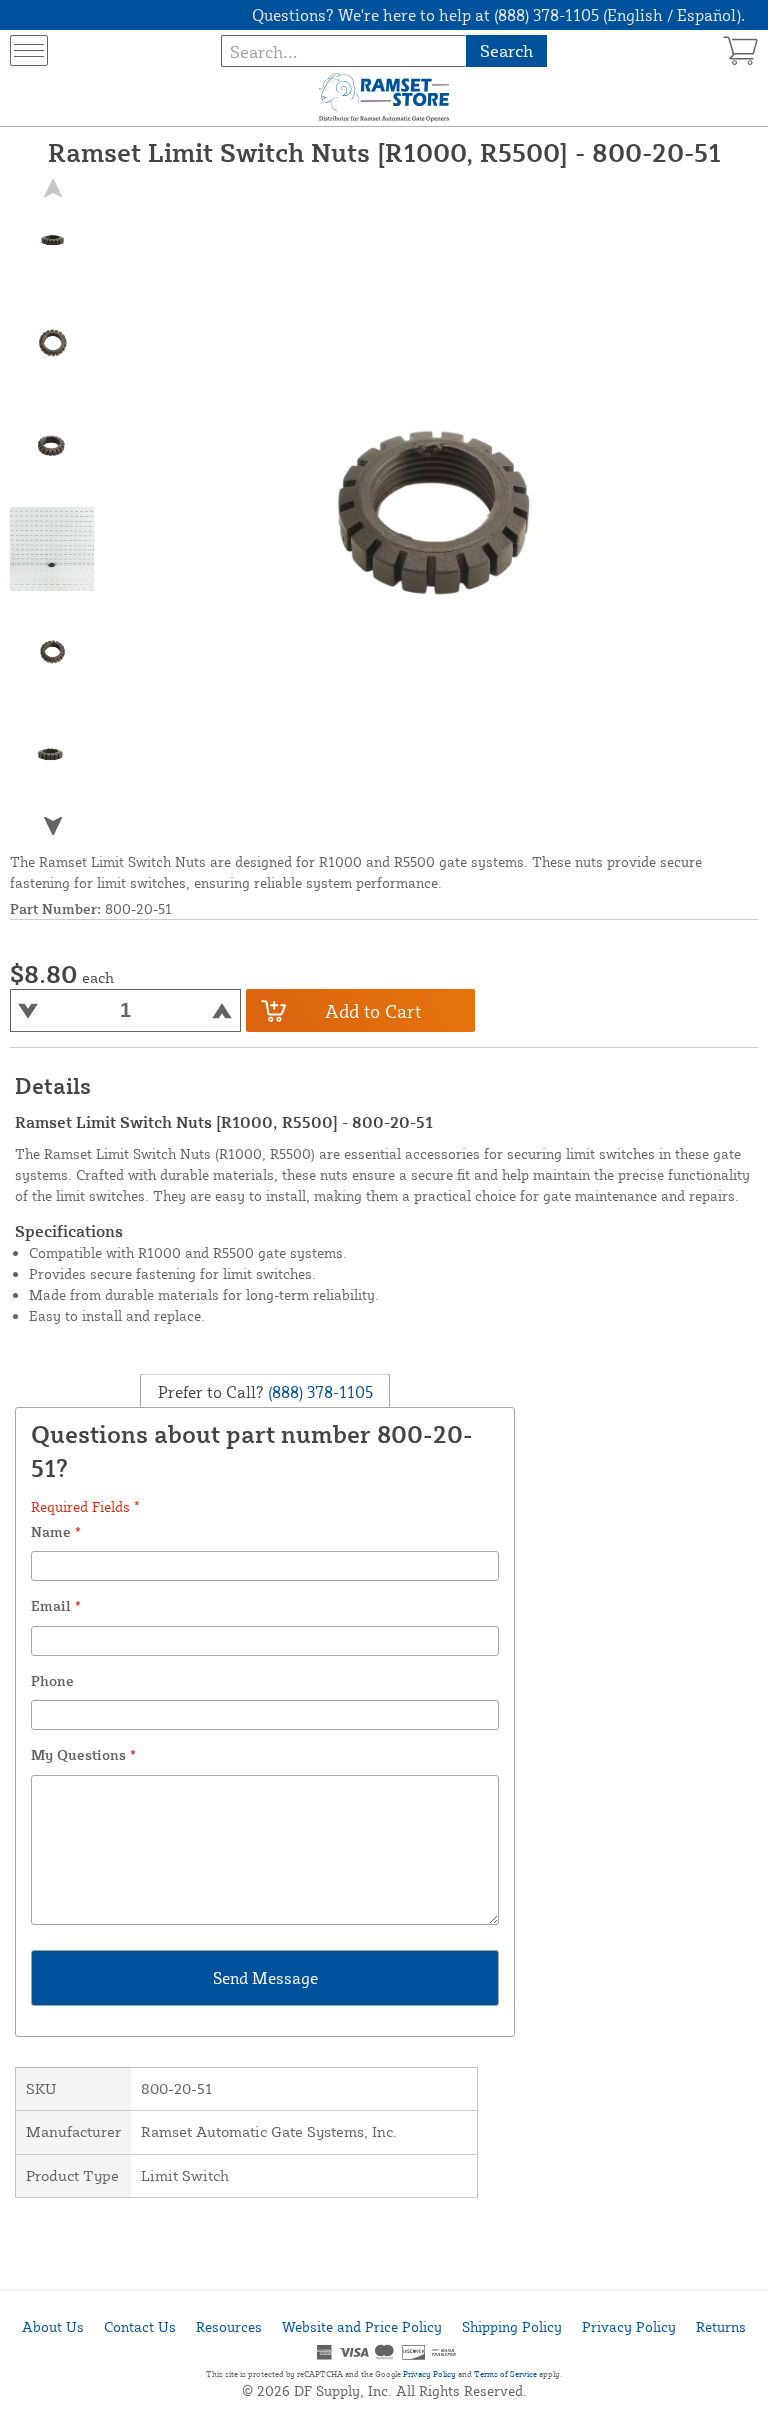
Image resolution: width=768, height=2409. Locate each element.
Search (506, 50)
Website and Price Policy (362, 2326)
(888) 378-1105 (318, 1392)
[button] (52, 826)
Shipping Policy (512, 2326)
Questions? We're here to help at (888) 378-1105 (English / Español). (498, 15)
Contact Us (140, 2326)
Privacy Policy (629, 2326)
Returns (721, 2326)
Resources (229, 2326)
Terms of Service (505, 2374)
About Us (53, 2326)
